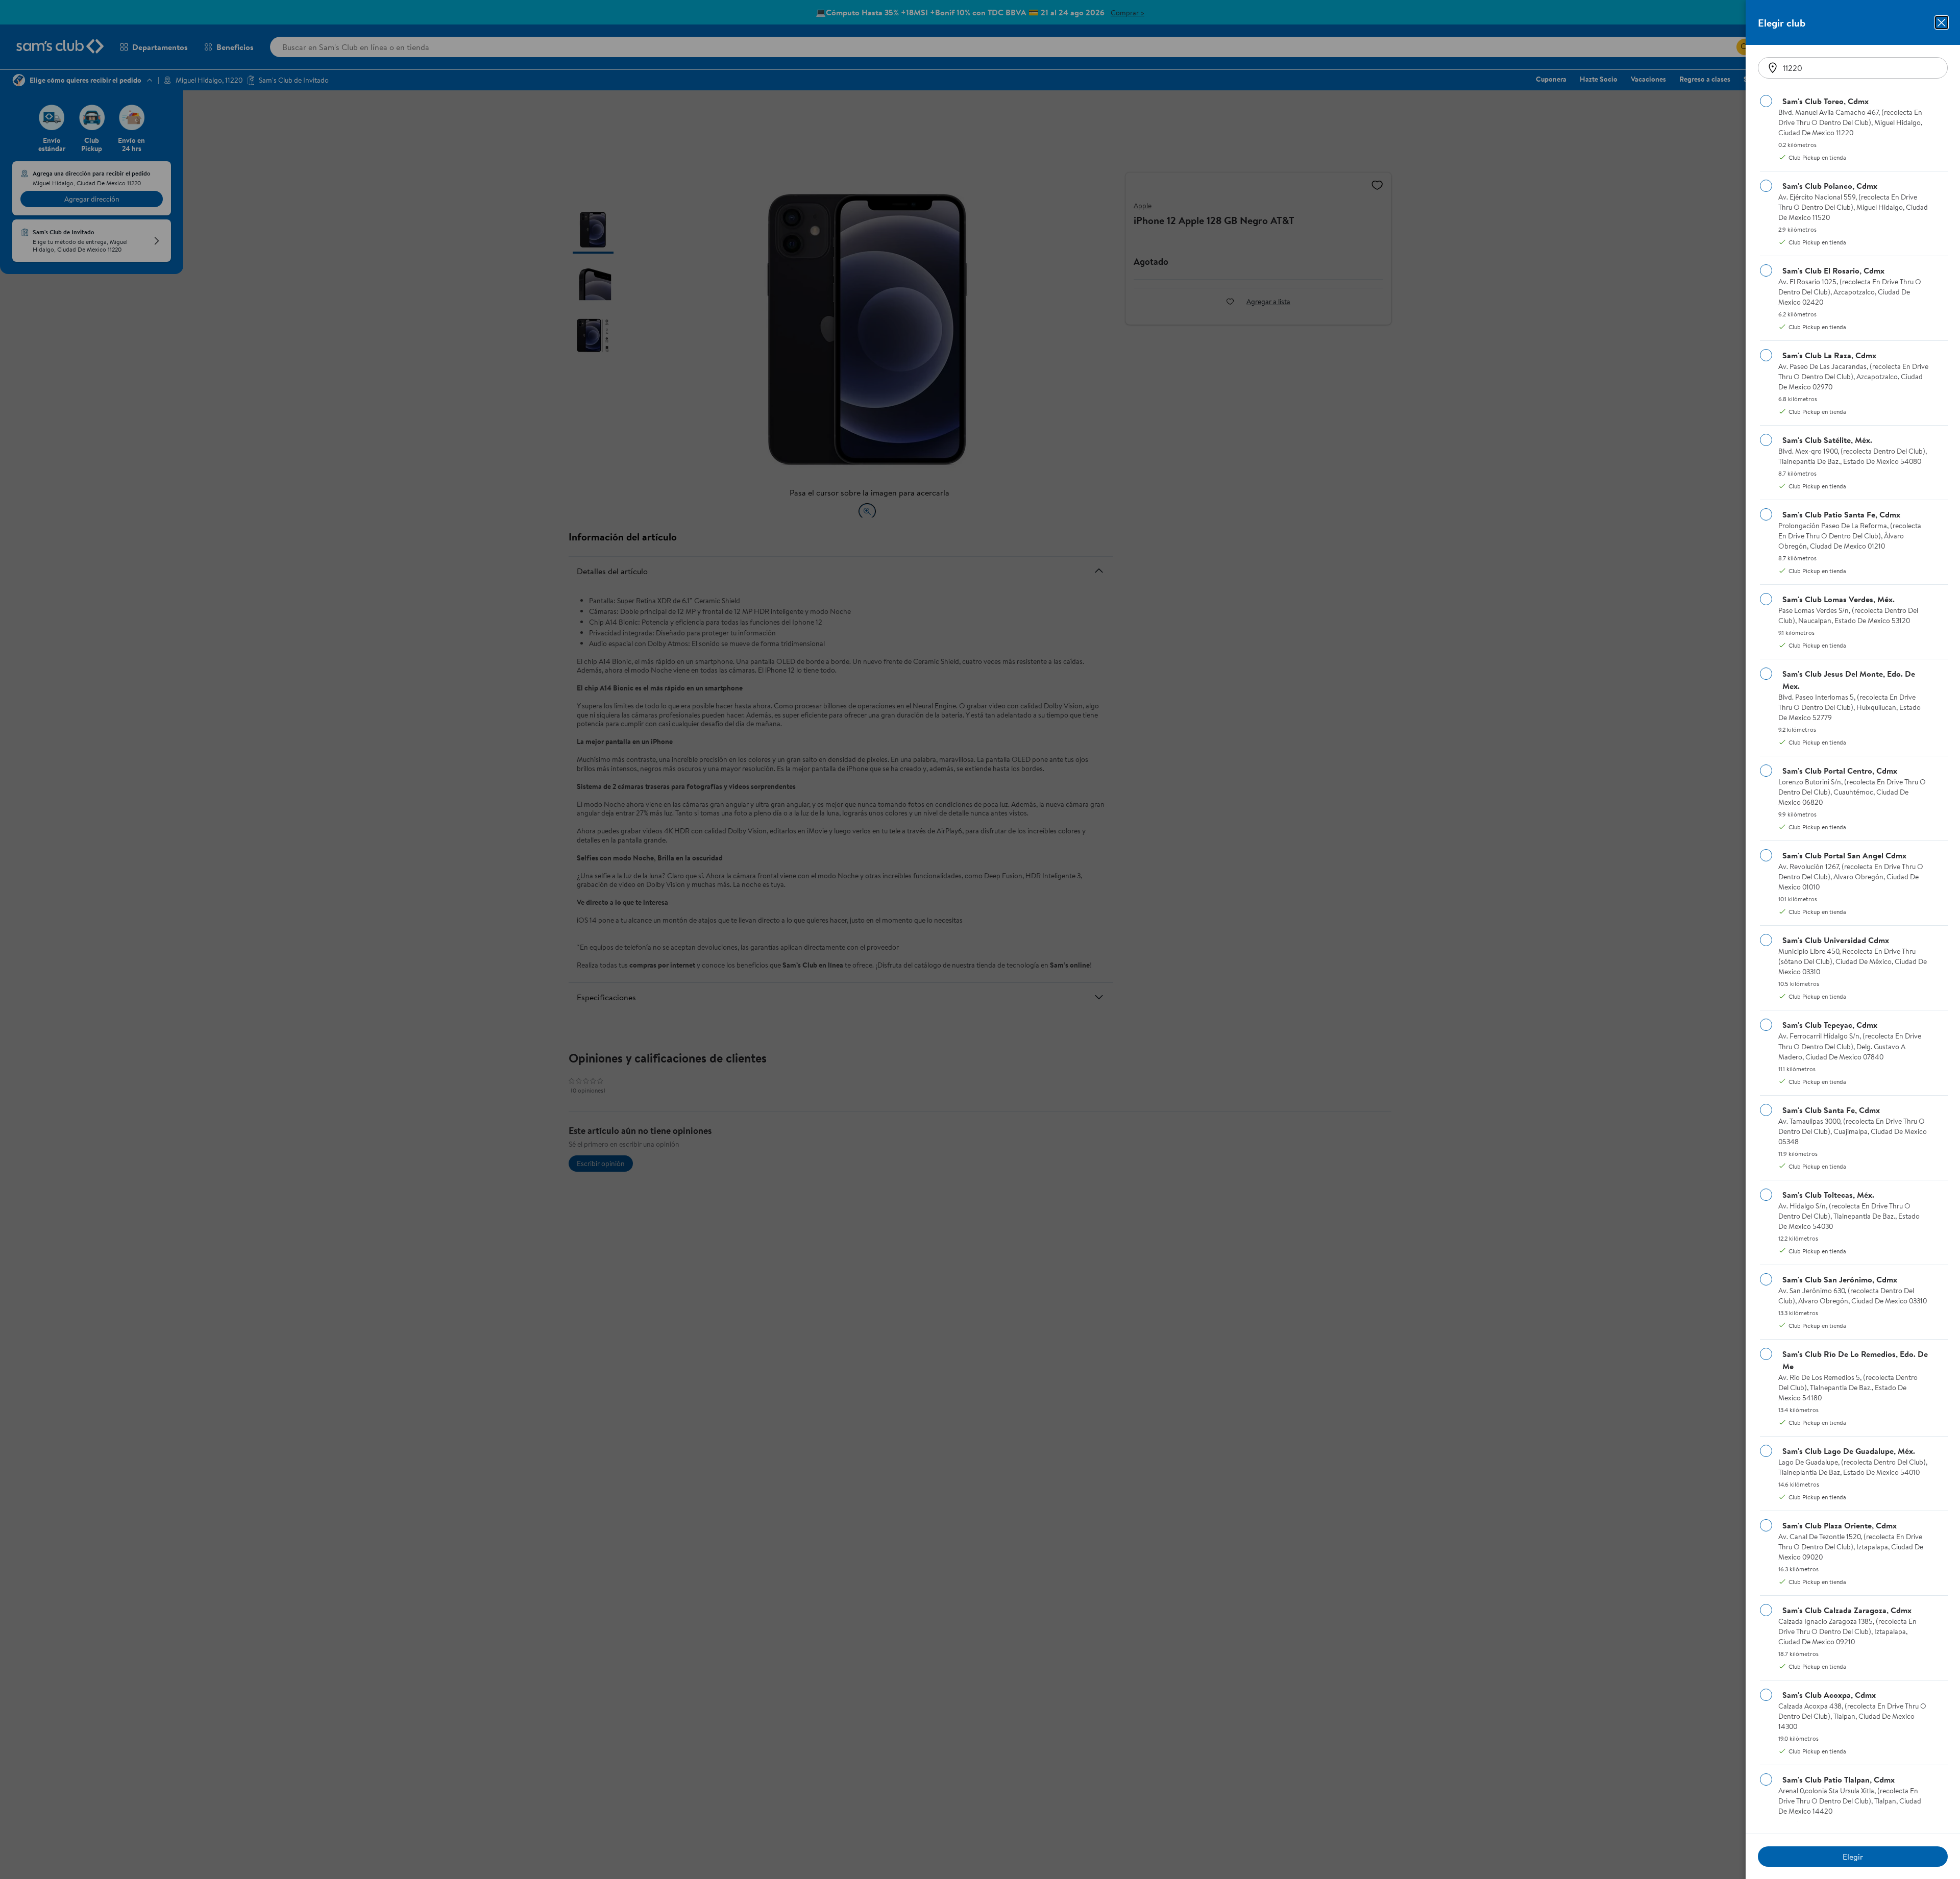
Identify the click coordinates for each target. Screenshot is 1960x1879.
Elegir (1853, 1857)
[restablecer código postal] (1773, 68)
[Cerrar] (1942, 22)
